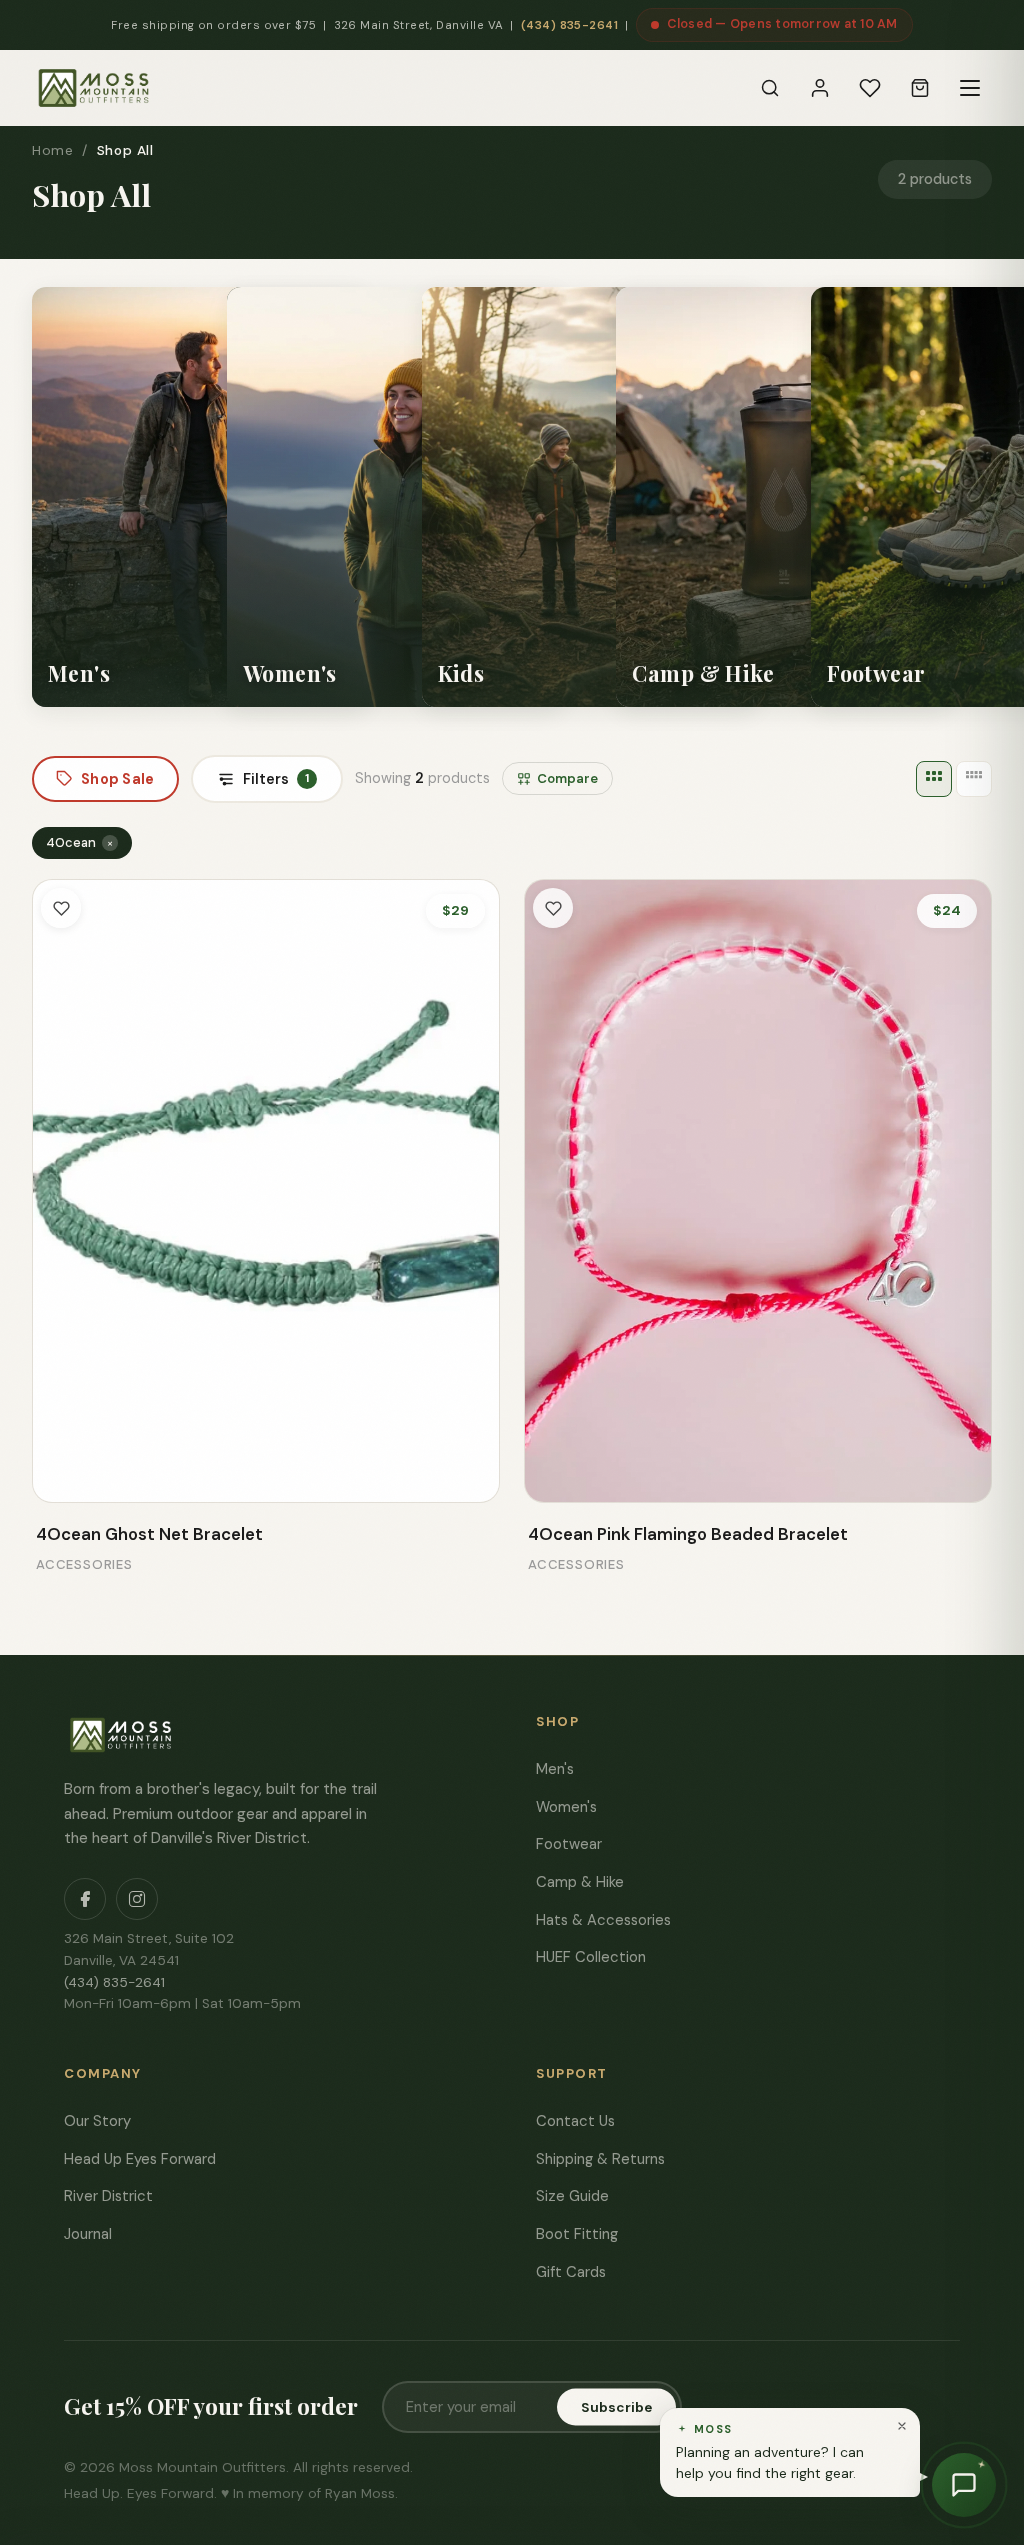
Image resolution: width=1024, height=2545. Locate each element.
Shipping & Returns (600, 2159)
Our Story (97, 2121)
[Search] (770, 88)
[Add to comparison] (62, 1473)
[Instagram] (137, 1899)
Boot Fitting (577, 2234)
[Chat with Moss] (964, 2485)
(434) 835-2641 (569, 25)
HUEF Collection (591, 1957)
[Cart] (920, 88)
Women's (566, 1807)
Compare (567, 778)
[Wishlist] (870, 88)
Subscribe (616, 2407)
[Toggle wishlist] (61, 908)
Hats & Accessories (603, 1920)
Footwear (569, 1844)
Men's (555, 1769)
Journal (88, 2234)
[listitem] (200, 497)
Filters (276, 779)
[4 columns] (974, 779)
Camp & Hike (580, 1882)
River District (108, 2196)
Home (52, 150)
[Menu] (970, 88)
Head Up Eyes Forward (140, 2159)
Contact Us (575, 2121)
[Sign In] (820, 88)
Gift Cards (571, 2272)
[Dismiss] (902, 2426)
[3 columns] (934, 779)
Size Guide (572, 2196)
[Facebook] (85, 1899)
